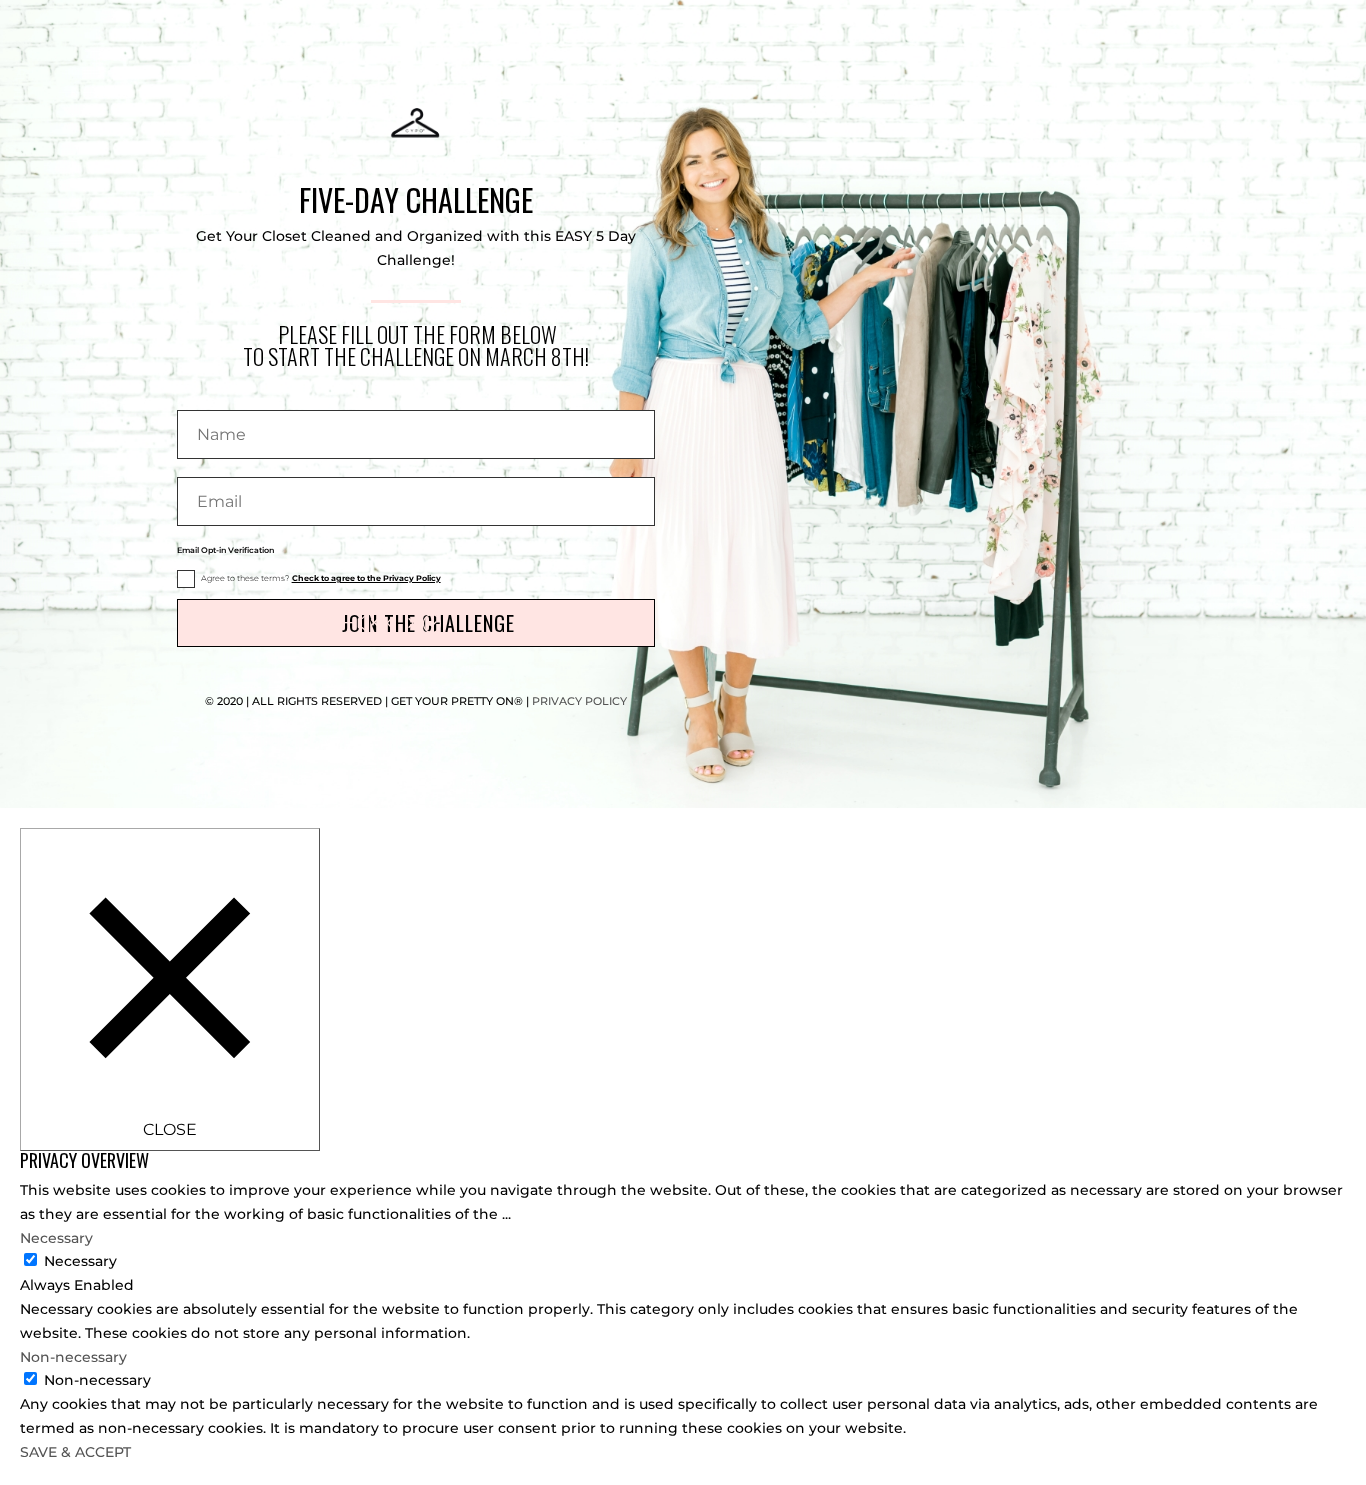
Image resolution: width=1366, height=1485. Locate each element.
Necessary (80, 1261)
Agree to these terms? (321, 578)
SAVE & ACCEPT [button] (75, 1452)
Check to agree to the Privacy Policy (366, 578)
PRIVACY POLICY (579, 701)
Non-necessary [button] (73, 1357)
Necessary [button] (56, 1238)
